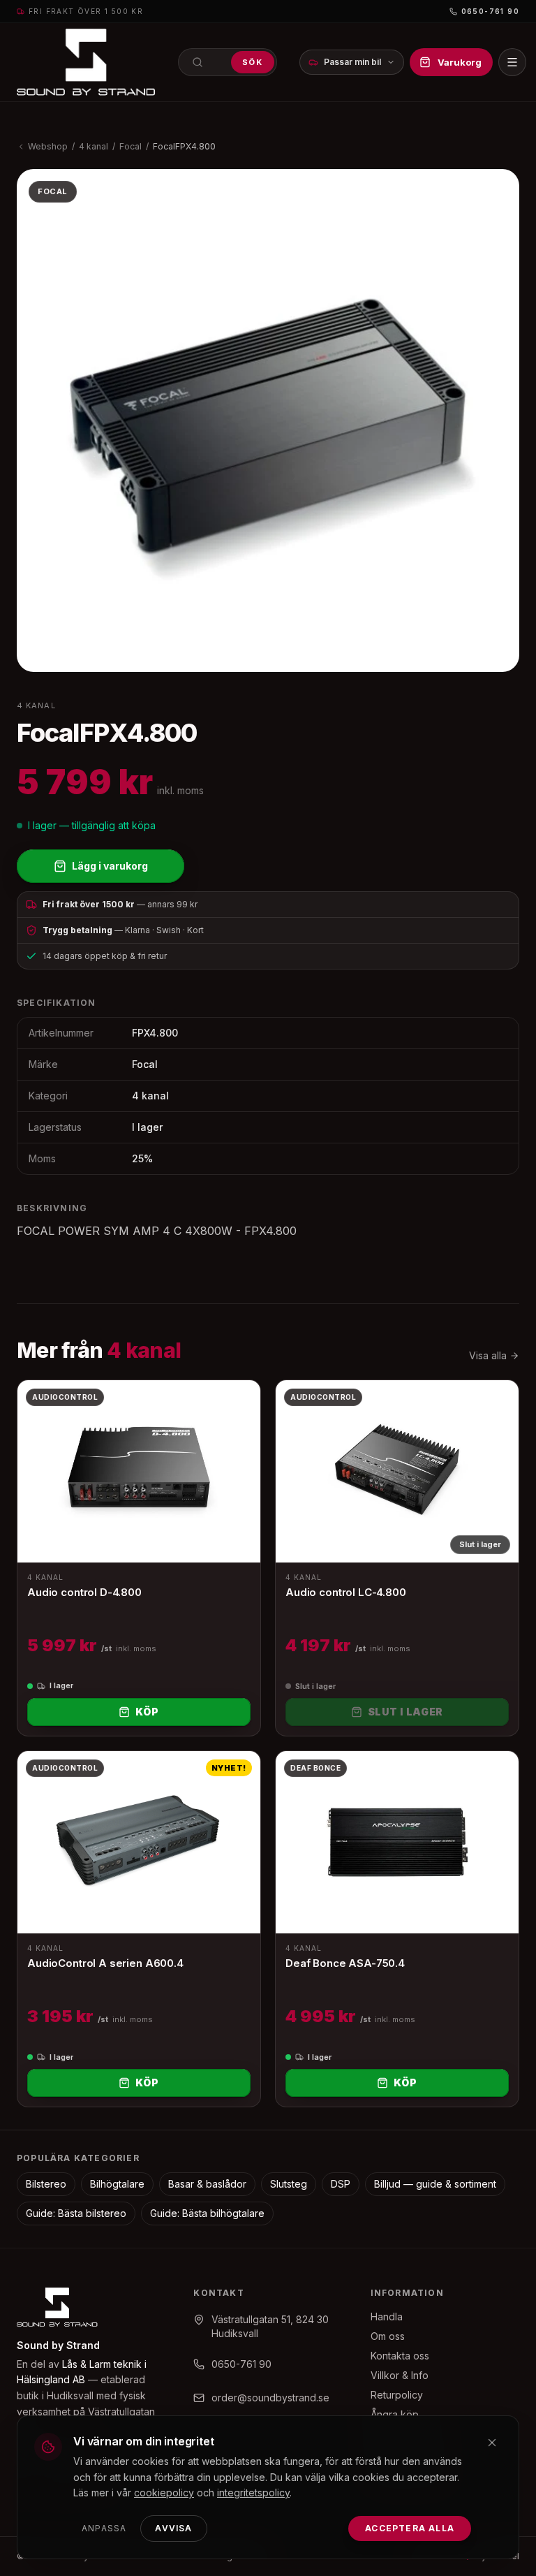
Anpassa (104, 2528)
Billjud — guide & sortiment (435, 2184)
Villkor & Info (400, 2375)
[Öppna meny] (512, 62)
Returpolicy (397, 2395)
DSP (341, 2184)
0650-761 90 (490, 11)
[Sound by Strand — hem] (86, 62)
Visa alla (488, 1355)
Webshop (48, 146)
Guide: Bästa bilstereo (76, 2213)
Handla (387, 2317)
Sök (253, 62)
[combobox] (228, 62)
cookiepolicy (164, 2493)
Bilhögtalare (117, 2184)
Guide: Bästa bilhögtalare (207, 2213)
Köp (147, 1712)
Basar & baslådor (207, 2184)
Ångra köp (395, 2414)
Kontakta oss (400, 2356)
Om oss (388, 2336)
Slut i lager (405, 1712)
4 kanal (94, 146)
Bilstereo (46, 2184)
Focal (131, 146)
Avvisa (173, 2528)
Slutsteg (289, 2184)
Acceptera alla (410, 2528)
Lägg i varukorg (110, 866)
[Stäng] (492, 2443)
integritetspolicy (253, 2493)
